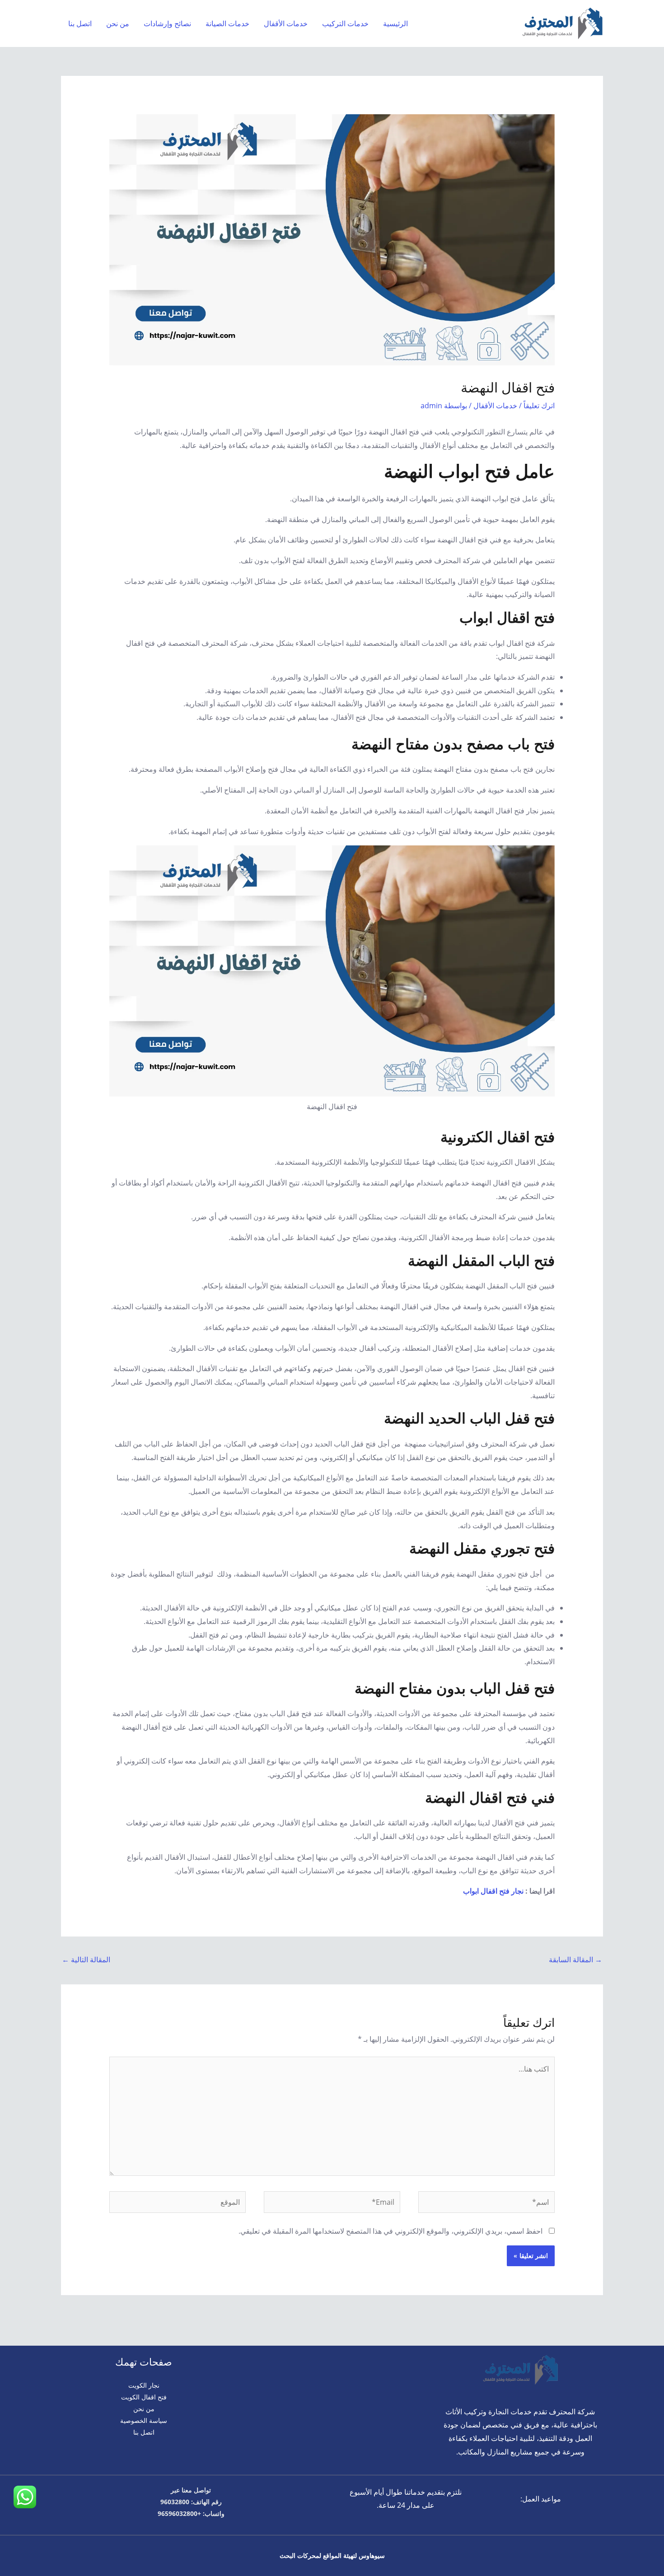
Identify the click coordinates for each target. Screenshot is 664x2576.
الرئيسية (395, 23)
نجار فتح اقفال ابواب (493, 1891)
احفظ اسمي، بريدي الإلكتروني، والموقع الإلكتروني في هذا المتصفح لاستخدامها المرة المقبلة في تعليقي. (390, 2231)
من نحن (118, 23)
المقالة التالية (86, 1960)
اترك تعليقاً (539, 406)
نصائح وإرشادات (167, 23)
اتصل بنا (80, 23)
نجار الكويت (144, 2385)
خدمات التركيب (345, 23)
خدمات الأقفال (286, 23)
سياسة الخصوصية (144, 2420)
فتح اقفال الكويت (144, 2397)
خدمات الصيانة (227, 23)
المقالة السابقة (575, 1960)
